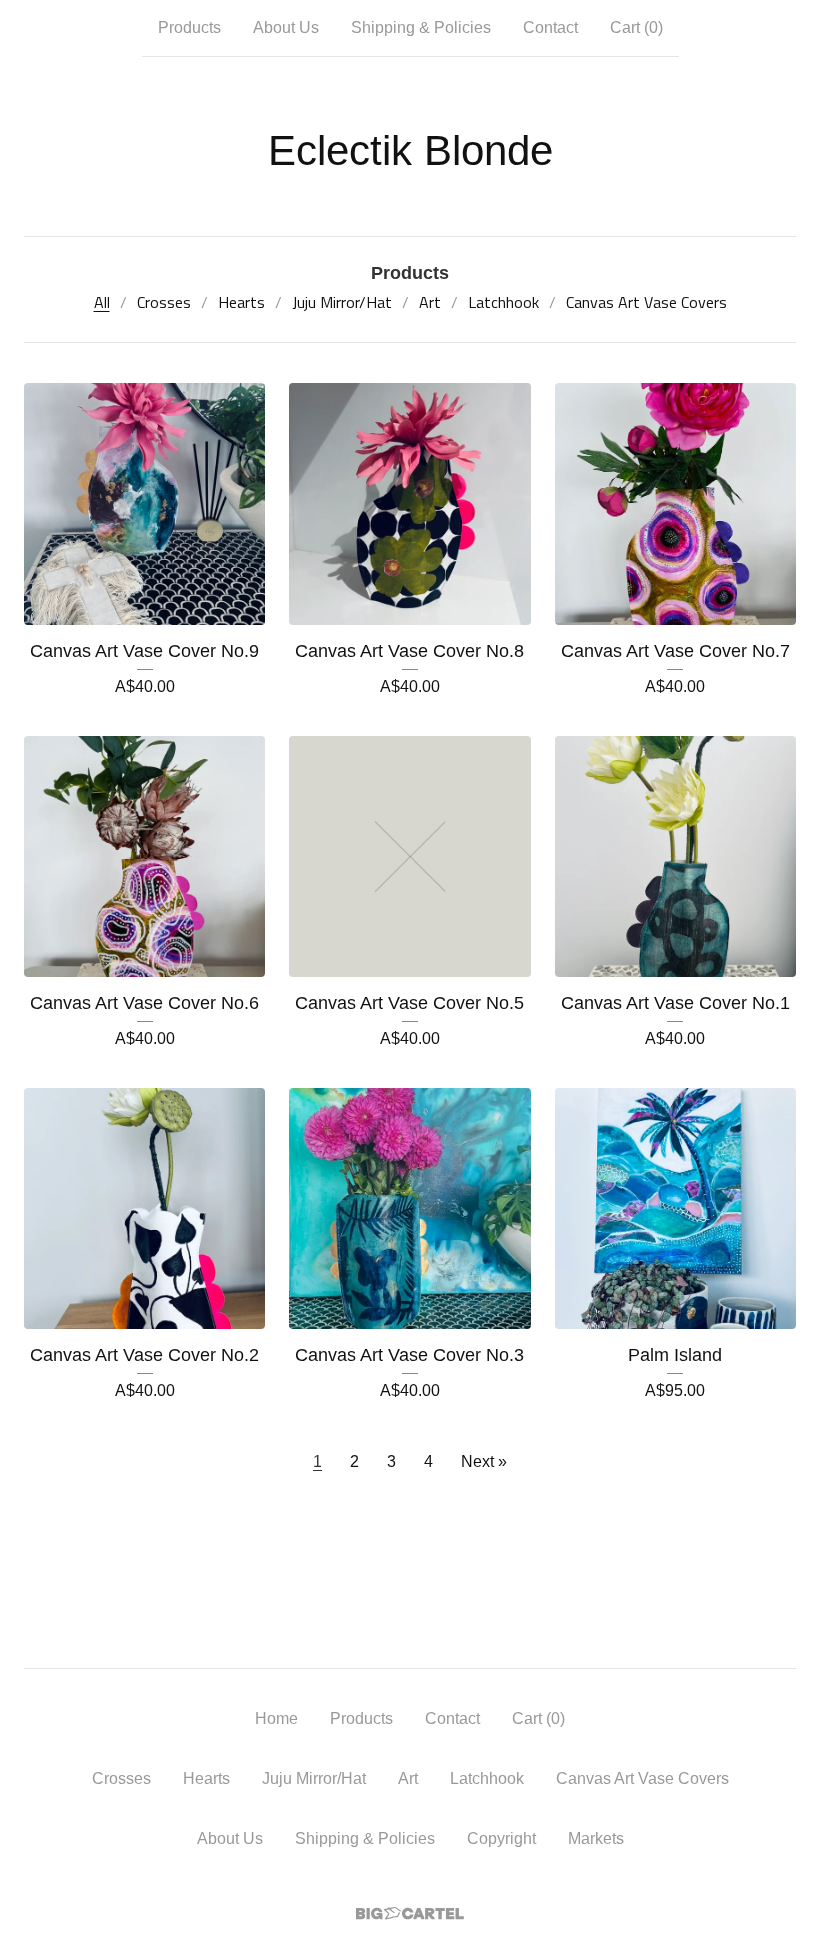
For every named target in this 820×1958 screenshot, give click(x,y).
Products (189, 27)
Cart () (636, 27)
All (102, 302)
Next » (484, 1461)
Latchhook (503, 302)
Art (430, 302)
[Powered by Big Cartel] (410, 1913)
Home (276, 1718)
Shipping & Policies (421, 27)
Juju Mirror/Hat (342, 302)
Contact (550, 27)
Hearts (241, 302)
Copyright (501, 1838)
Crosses (164, 302)
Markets (596, 1838)
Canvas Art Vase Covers (646, 302)
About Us (286, 27)
